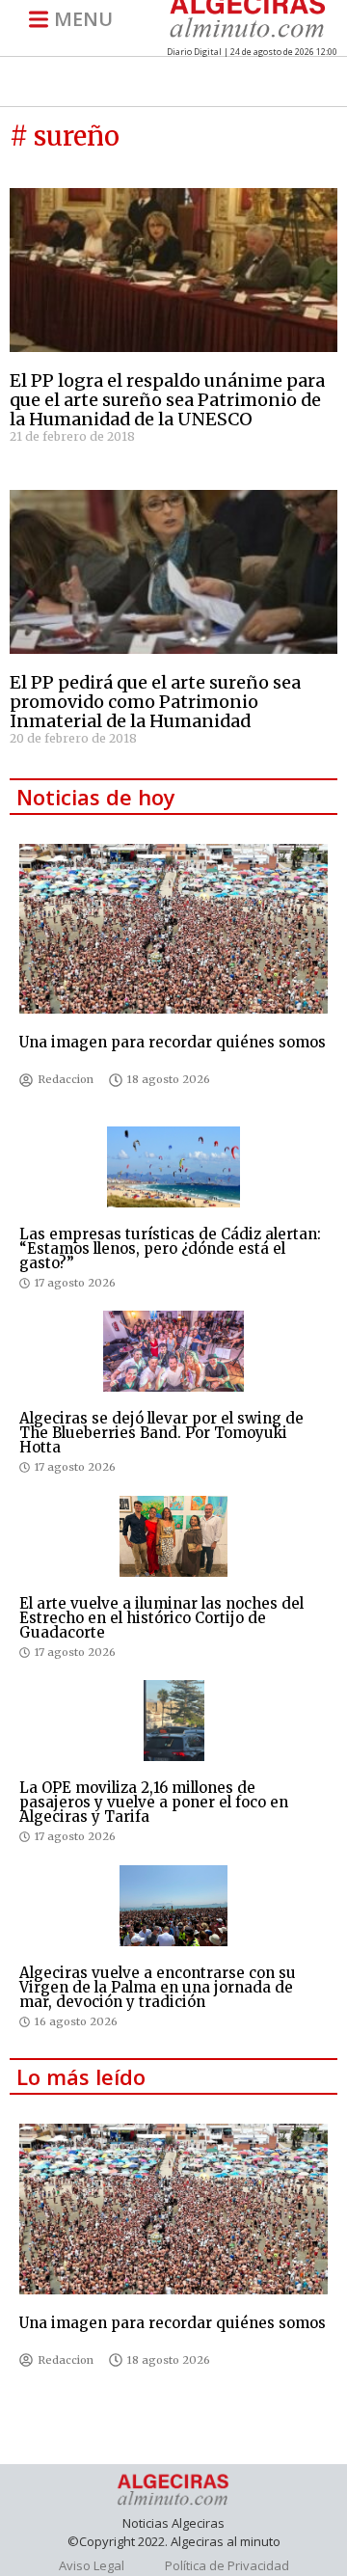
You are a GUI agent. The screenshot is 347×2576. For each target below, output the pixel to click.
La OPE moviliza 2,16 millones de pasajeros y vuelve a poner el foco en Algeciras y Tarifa (154, 1802)
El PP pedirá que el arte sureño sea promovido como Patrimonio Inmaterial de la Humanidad (155, 702)
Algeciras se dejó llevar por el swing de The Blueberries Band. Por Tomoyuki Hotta (161, 1433)
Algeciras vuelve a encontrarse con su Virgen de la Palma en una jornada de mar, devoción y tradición (158, 1987)
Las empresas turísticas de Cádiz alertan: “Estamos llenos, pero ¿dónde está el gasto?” (170, 1248)
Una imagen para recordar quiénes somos (173, 1042)
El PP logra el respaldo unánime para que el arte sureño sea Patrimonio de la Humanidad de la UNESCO (167, 400)
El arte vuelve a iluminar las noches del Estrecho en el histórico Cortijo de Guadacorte (161, 1618)
